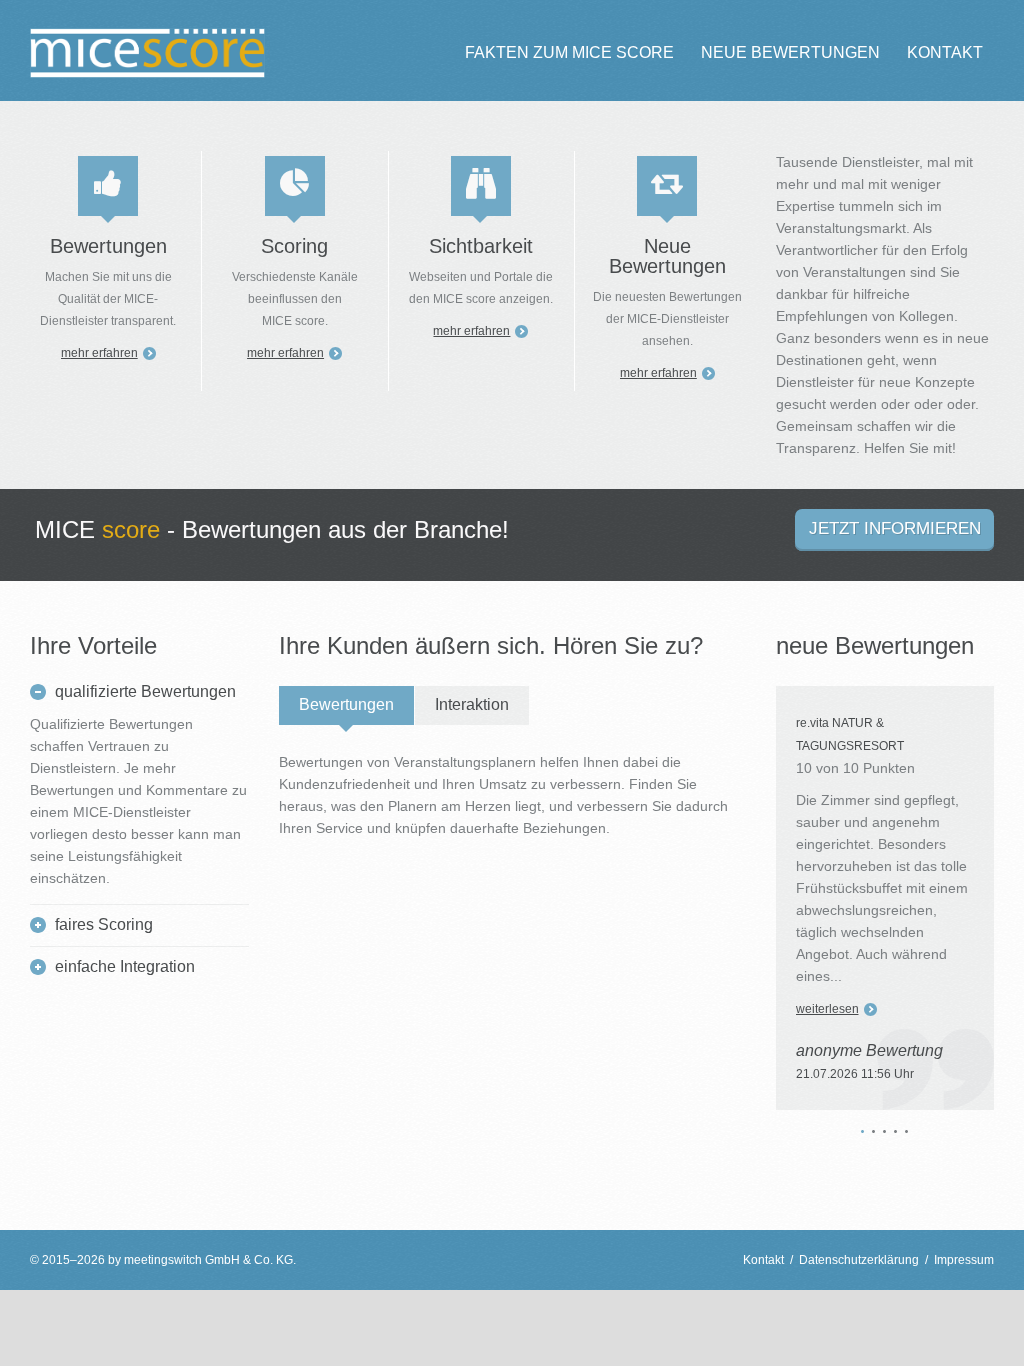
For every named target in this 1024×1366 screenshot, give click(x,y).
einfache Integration (125, 966)
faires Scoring (104, 924)
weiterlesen (827, 1009)
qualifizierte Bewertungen (145, 691)
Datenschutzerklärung (859, 1260)
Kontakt (763, 1260)
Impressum (964, 1260)
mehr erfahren (99, 353)
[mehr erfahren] (108, 186)
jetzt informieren (895, 528)
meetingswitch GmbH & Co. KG (208, 1260)
